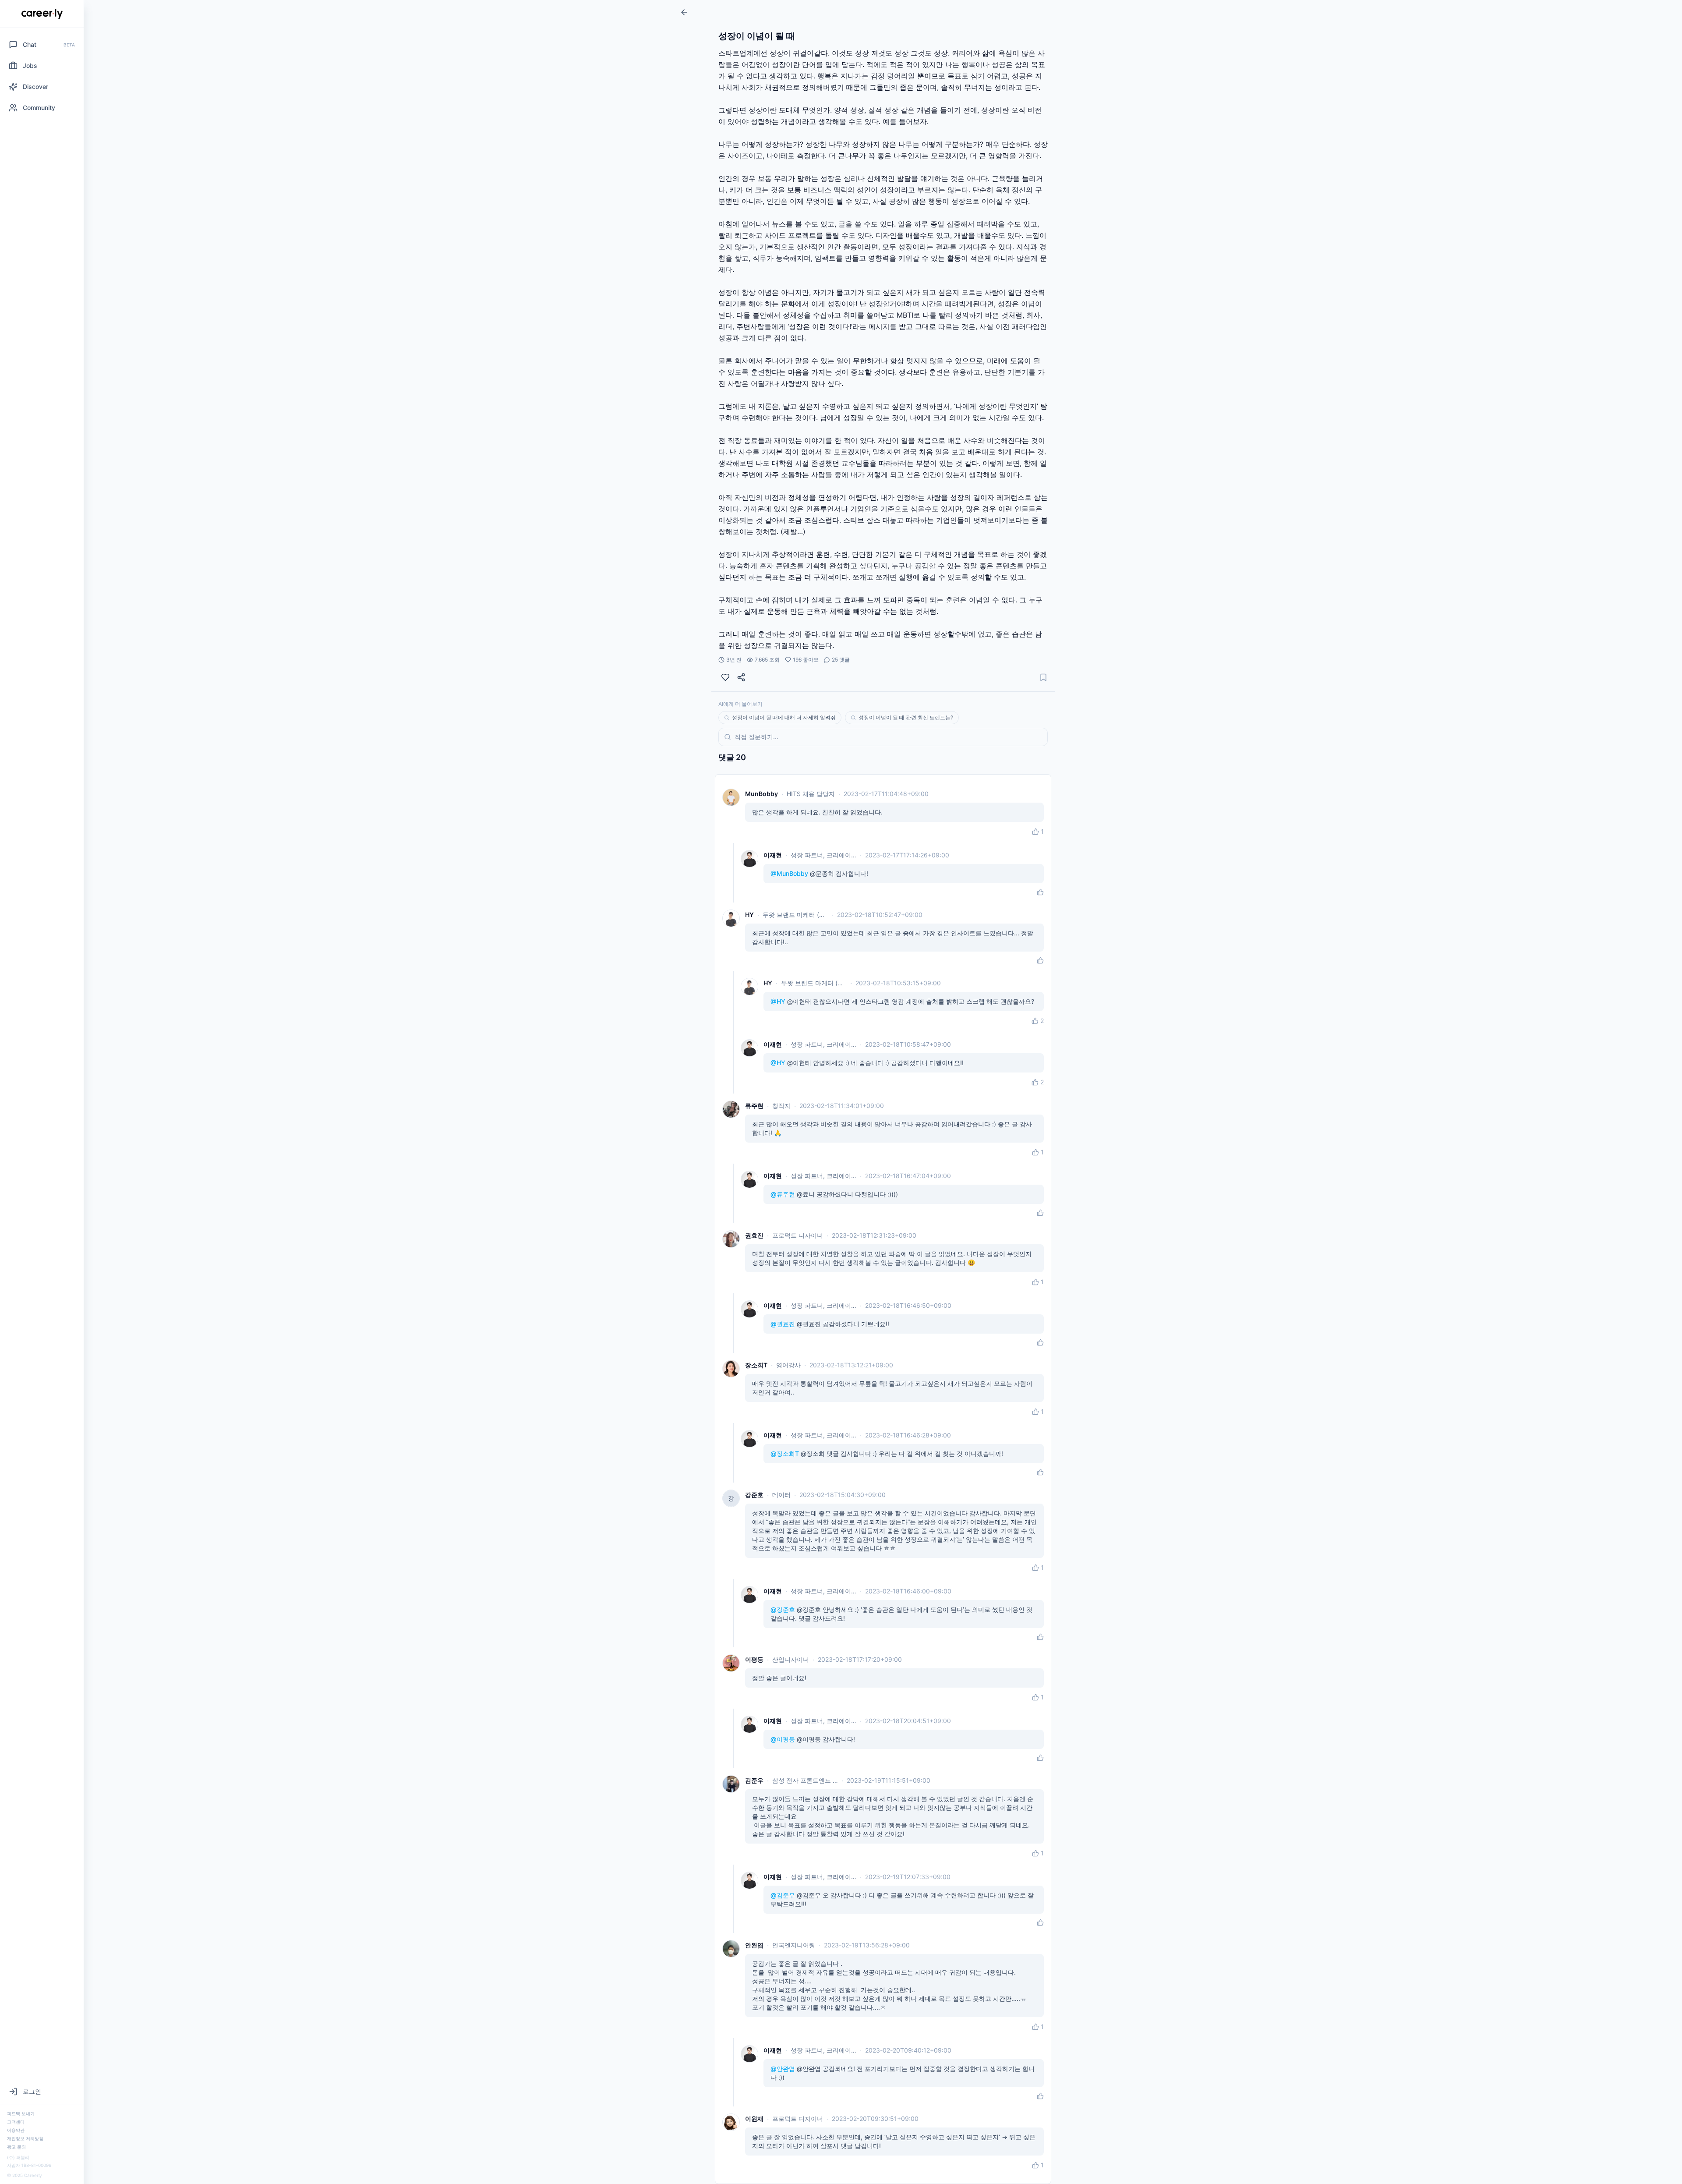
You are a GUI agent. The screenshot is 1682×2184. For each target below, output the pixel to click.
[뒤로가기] (684, 12)
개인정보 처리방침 (25, 2138)
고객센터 (16, 2122)
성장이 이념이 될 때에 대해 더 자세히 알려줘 (784, 717)
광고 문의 (16, 2147)
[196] (725, 677)
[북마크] (1043, 677)
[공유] (741, 677)
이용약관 (16, 2130)
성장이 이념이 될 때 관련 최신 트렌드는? (906, 717)
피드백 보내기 (21, 2113)
